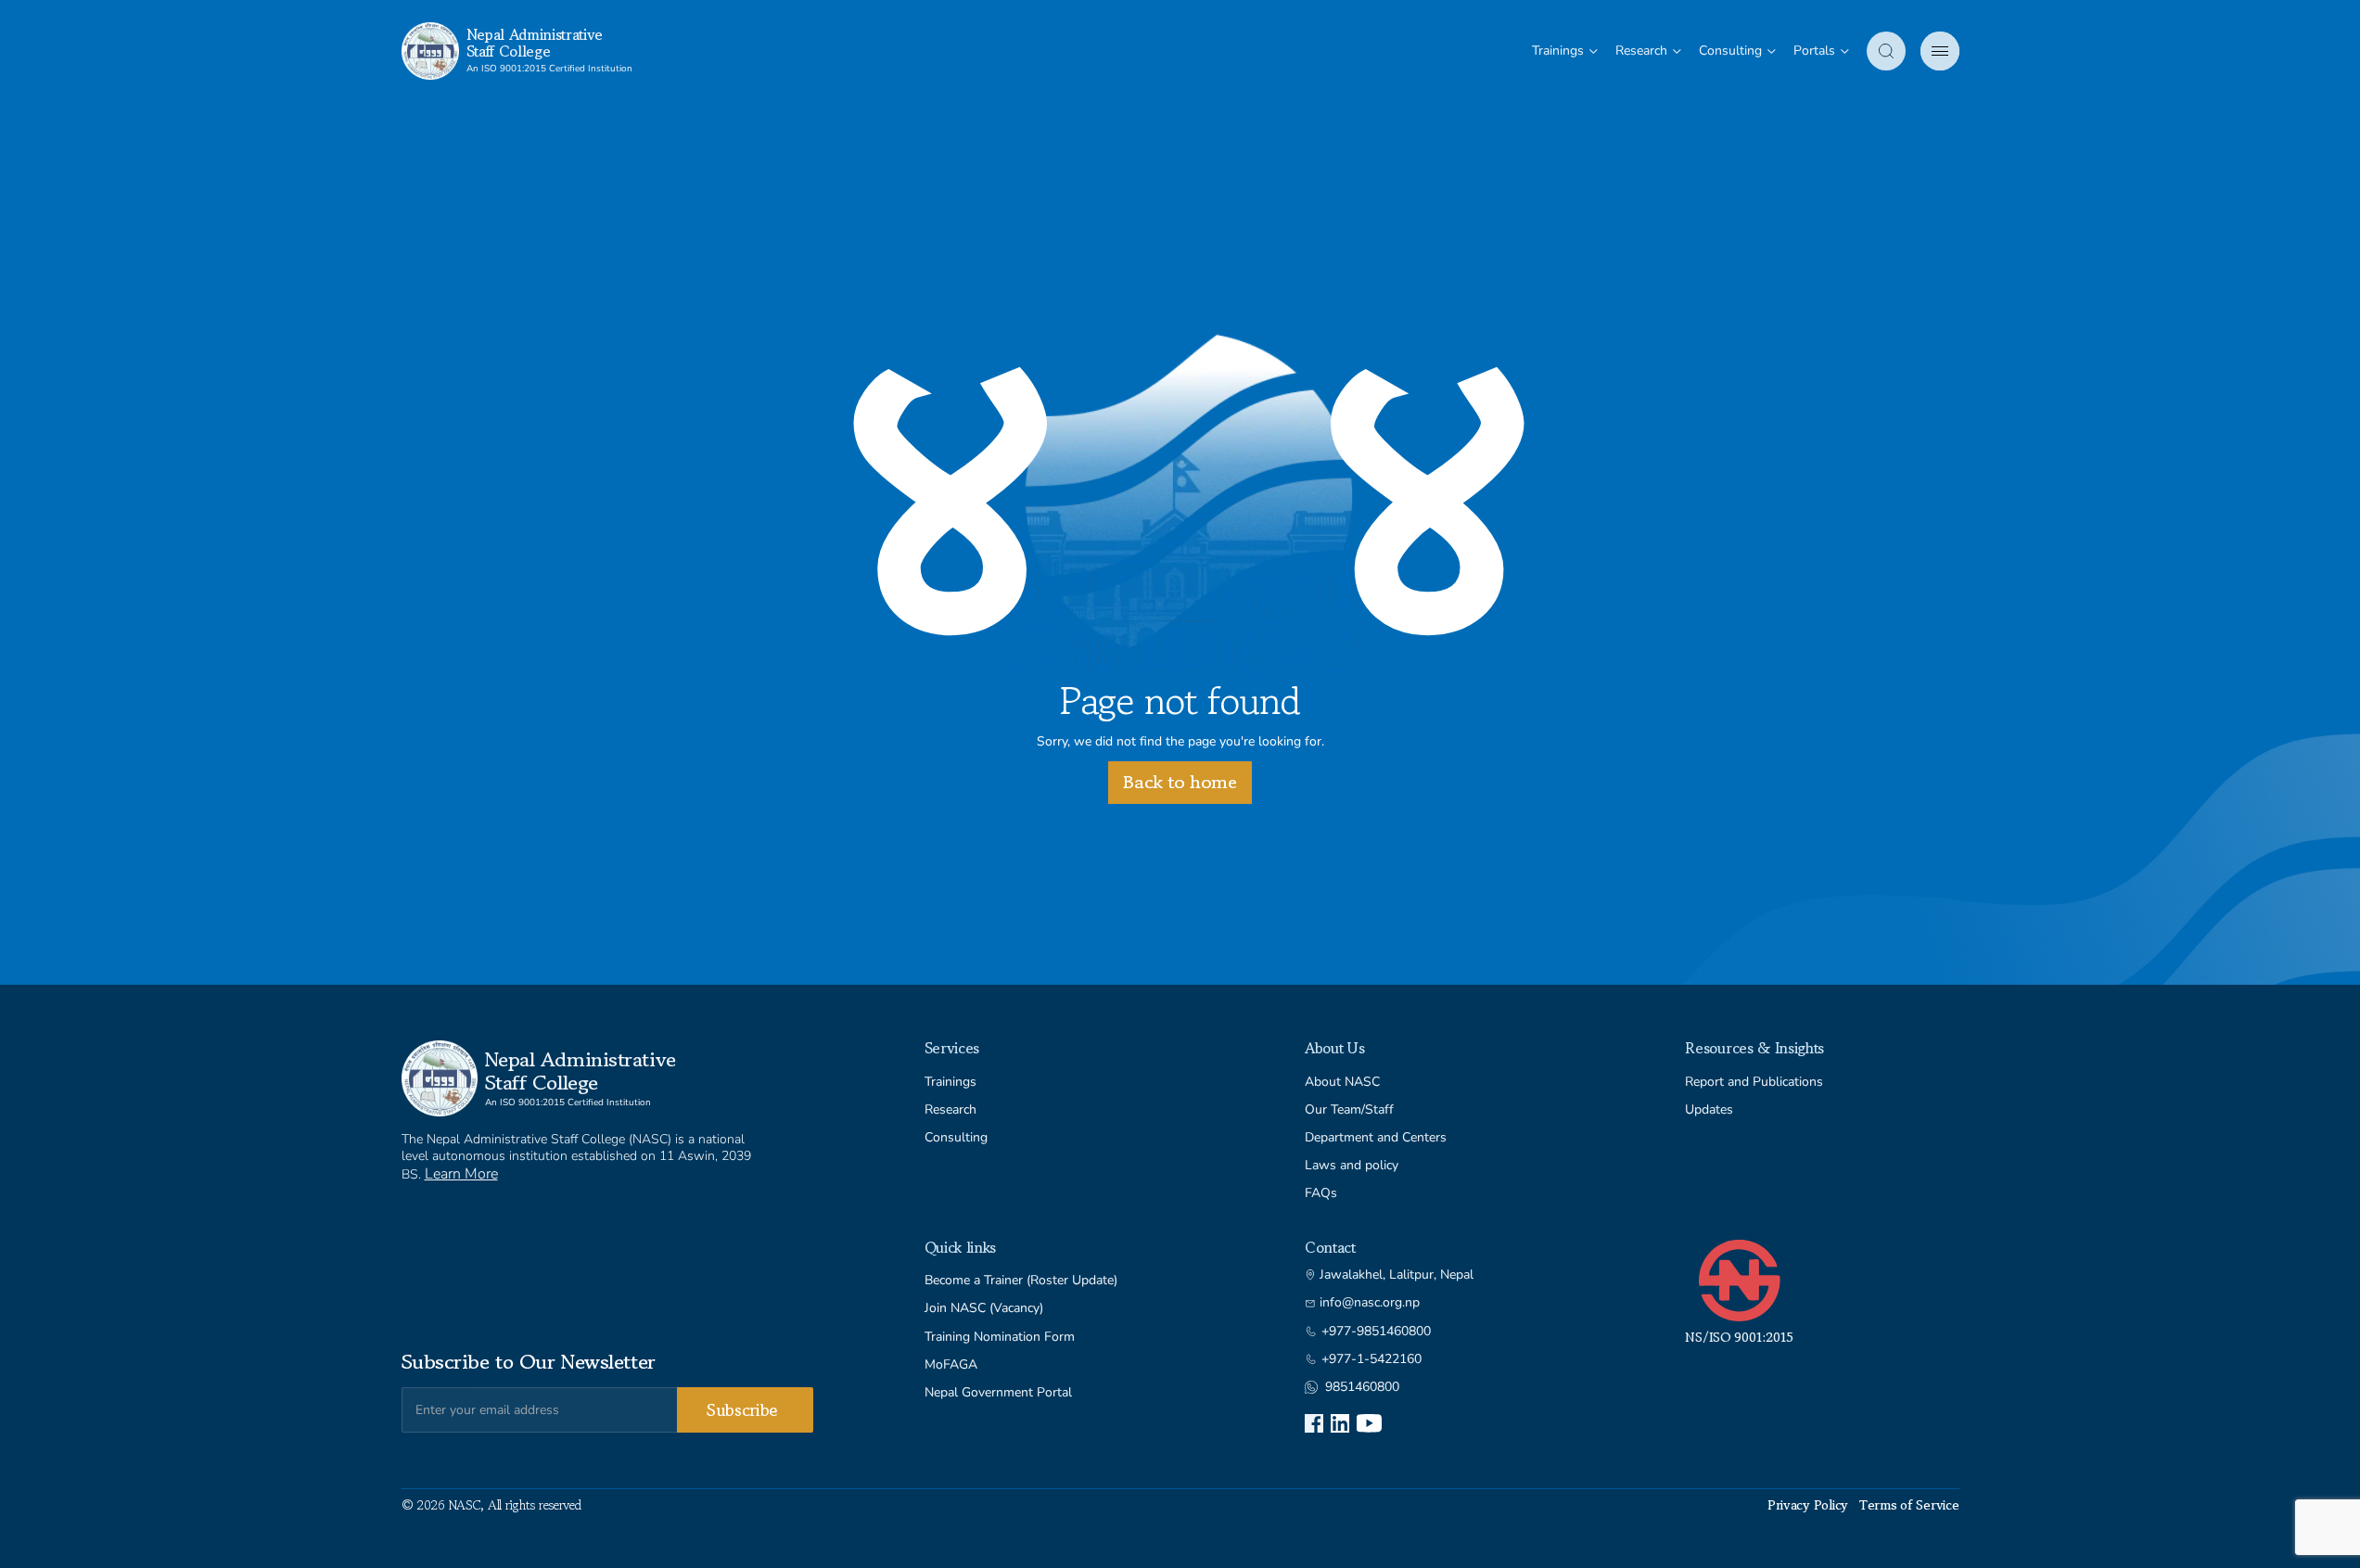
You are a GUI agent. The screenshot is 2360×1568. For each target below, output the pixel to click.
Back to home (1180, 782)
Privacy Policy (1808, 1505)
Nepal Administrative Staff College (535, 43)
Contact (1330, 1247)
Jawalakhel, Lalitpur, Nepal (1397, 1275)
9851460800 (1362, 1387)
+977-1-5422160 (1371, 1359)
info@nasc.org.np (1370, 1303)
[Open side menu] (1940, 51)
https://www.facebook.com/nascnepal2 (1314, 1423)
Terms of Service (1909, 1505)
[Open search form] (1886, 51)
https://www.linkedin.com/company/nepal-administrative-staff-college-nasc (1340, 1423)
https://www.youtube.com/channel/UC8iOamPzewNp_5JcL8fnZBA (1369, 1423)
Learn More (461, 1174)
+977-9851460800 (1376, 1332)
